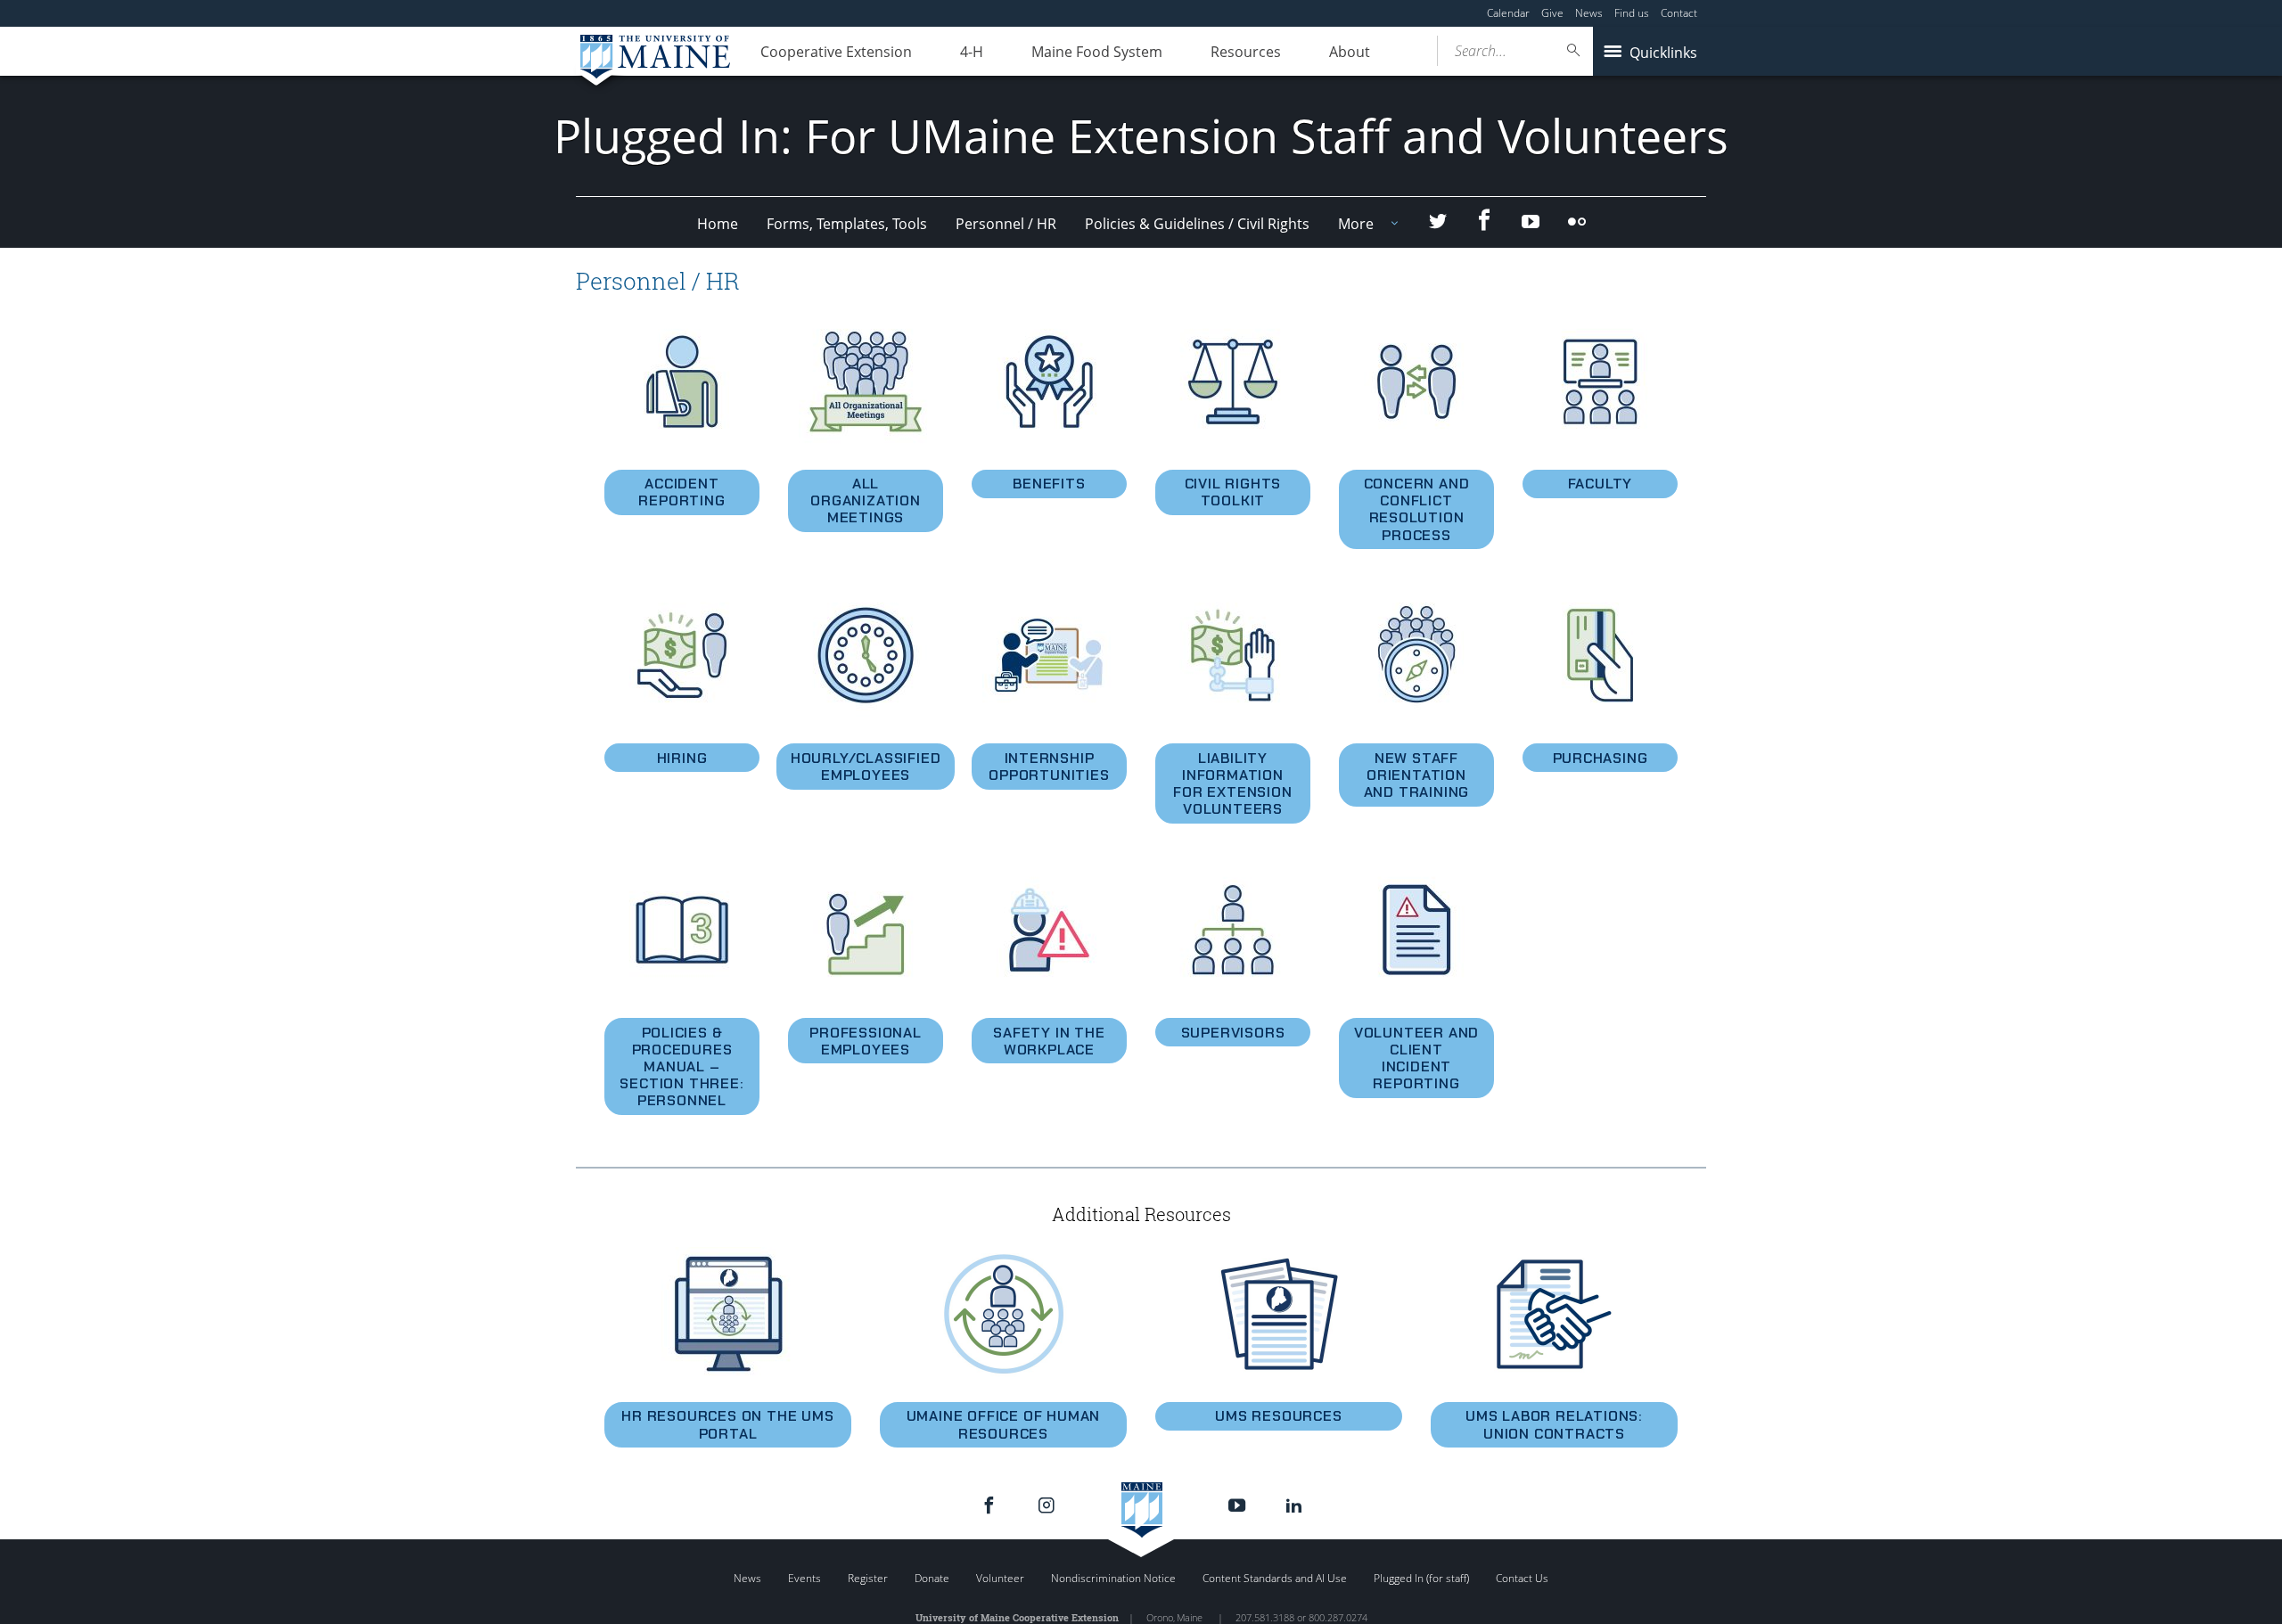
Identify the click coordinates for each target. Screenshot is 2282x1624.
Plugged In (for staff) (1421, 1578)
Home (718, 224)
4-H (972, 52)
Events (804, 1578)
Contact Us (1522, 1578)
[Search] (1574, 50)
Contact (1679, 13)
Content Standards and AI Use (1275, 1578)
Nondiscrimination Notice (1113, 1578)
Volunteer (1000, 1578)
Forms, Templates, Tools (847, 224)
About (1350, 52)
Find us (1632, 13)
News (1589, 13)
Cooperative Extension (836, 52)
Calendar (1508, 13)
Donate (932, 1578)
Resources (1246, 52)
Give (1552, 13)
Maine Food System (1097, 52)
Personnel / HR (1006, 224)
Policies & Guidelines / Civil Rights (1197, 224)
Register (868, 1578)
